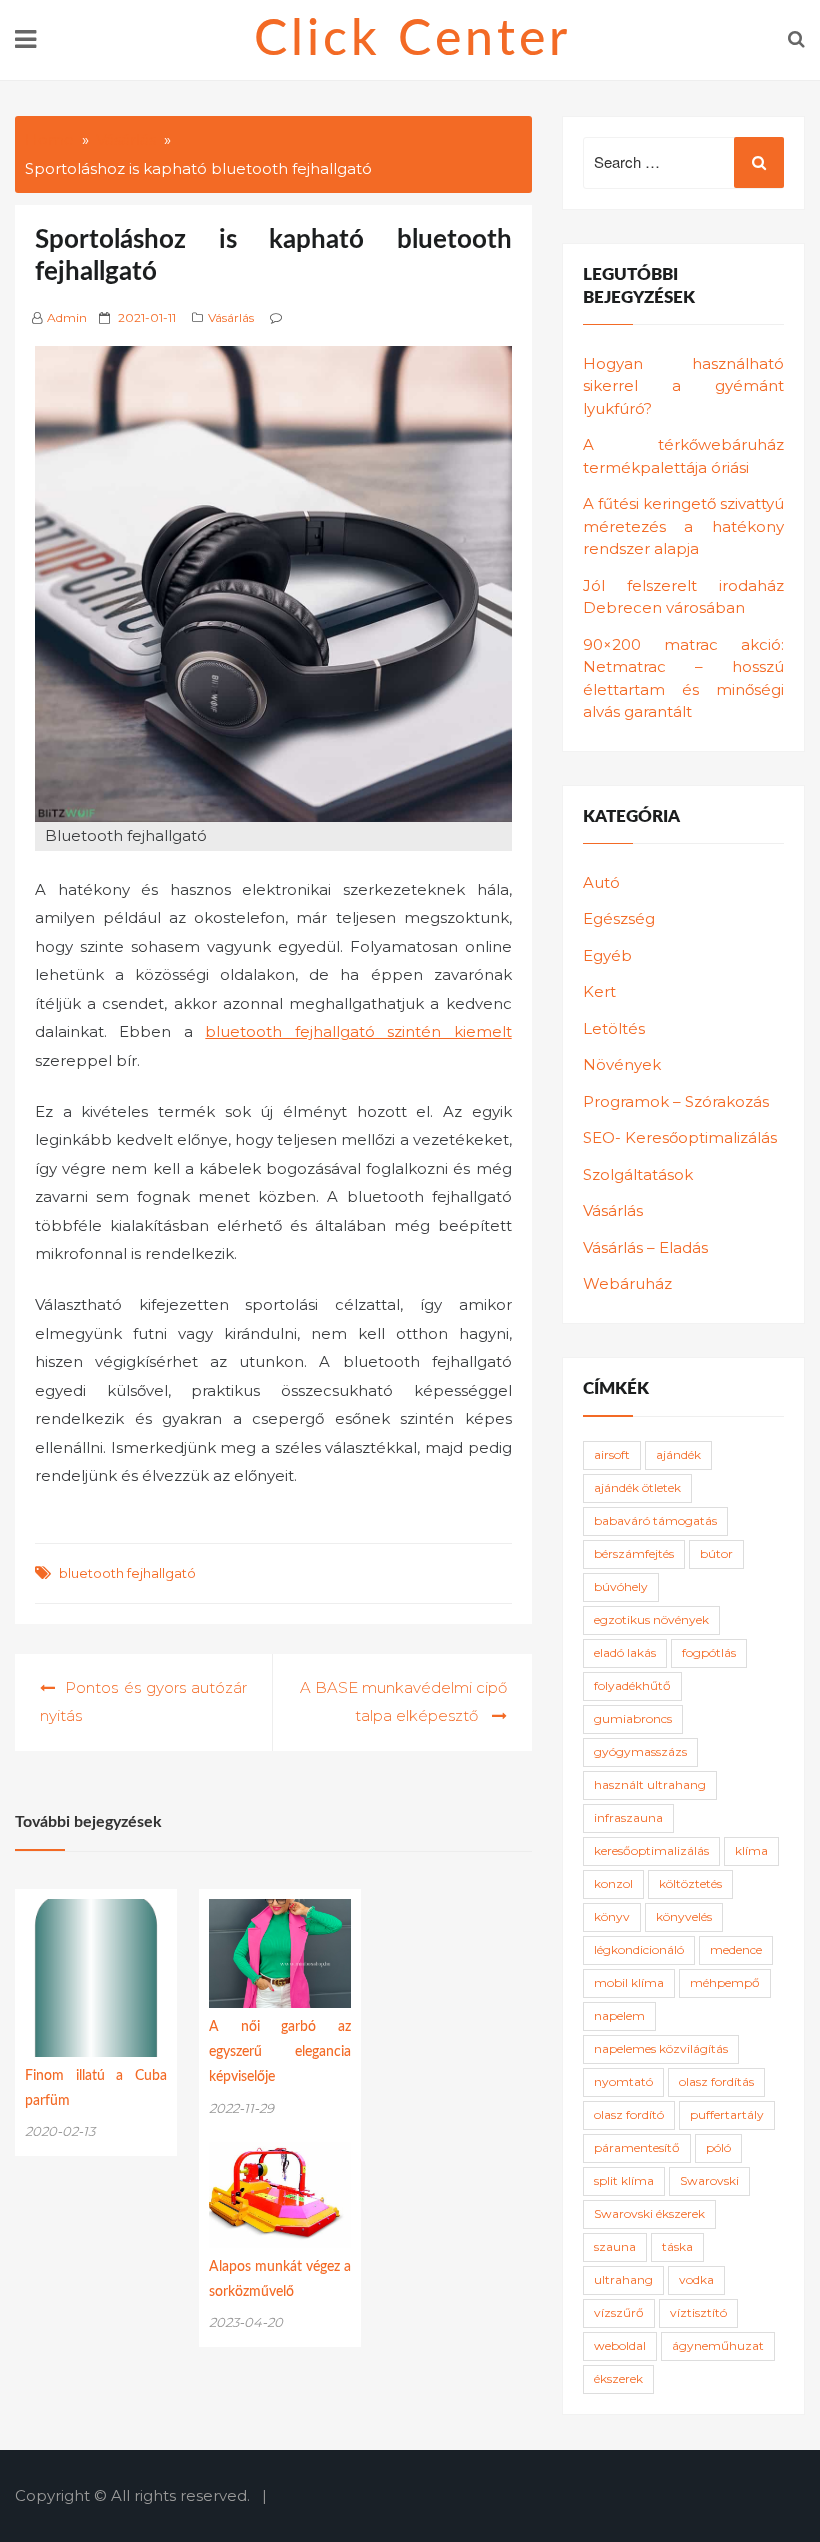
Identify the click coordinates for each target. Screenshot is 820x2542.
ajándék (678, 1454)
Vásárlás (231, 317)
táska (677, 2246)
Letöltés (614, 1028)
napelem (619, 2015)
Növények (622, 1064)
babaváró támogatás (655, 1520)
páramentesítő (637, 2147)
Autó (601, 882)
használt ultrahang (650, 1784)
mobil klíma (629, 1982)
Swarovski (709, 2180)
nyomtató (623, 2081)
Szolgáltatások (638, 1174)
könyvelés (684, 1916)
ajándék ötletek (637, 1487)
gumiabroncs (633, 1718)
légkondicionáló (639, 1949)
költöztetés (690, 1883)
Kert (599, 991)
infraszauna (628, 1817)
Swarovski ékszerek (649, 2213)
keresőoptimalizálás (651, 1850)
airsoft (612, 1454)
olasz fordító (629, 2114)
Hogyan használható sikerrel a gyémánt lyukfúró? (683, 386)
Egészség (619, 918)
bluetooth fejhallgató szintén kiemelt (358, 1031)
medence (736, 1949)
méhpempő (725, 1982)
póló (718, 2147)
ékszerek (618, 2378)
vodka (696, 2279)
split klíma (624, 2180)
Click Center (412, 40)
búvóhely (621, 1586)
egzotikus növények (651, 1619)
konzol (613, 1883)
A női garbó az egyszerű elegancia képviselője (280, 2052)
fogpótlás (709, 1652)
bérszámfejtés (634, 1553)
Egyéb (607, 955)
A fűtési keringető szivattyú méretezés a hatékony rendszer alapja (683, 526)
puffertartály (727, 2114)
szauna (615, 2246)
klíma (751, 1850)
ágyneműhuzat (718, 2345)
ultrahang (623, 2279)
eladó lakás (625, 1652)
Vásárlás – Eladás (645, 1247)
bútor (716, 1553)
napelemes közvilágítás (661, 2048)
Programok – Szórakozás (676, 1101)
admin (67, 317)
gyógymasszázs (640, 1751)
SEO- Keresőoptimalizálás (680, 1137)
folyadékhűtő (632, 1685)
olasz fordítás (716, 2081)
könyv (612, 1916)
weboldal (620, 2345)
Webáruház (627, 1283)
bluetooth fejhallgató (127, 1573)
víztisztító (698, 2312)
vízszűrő (619, 2312)
